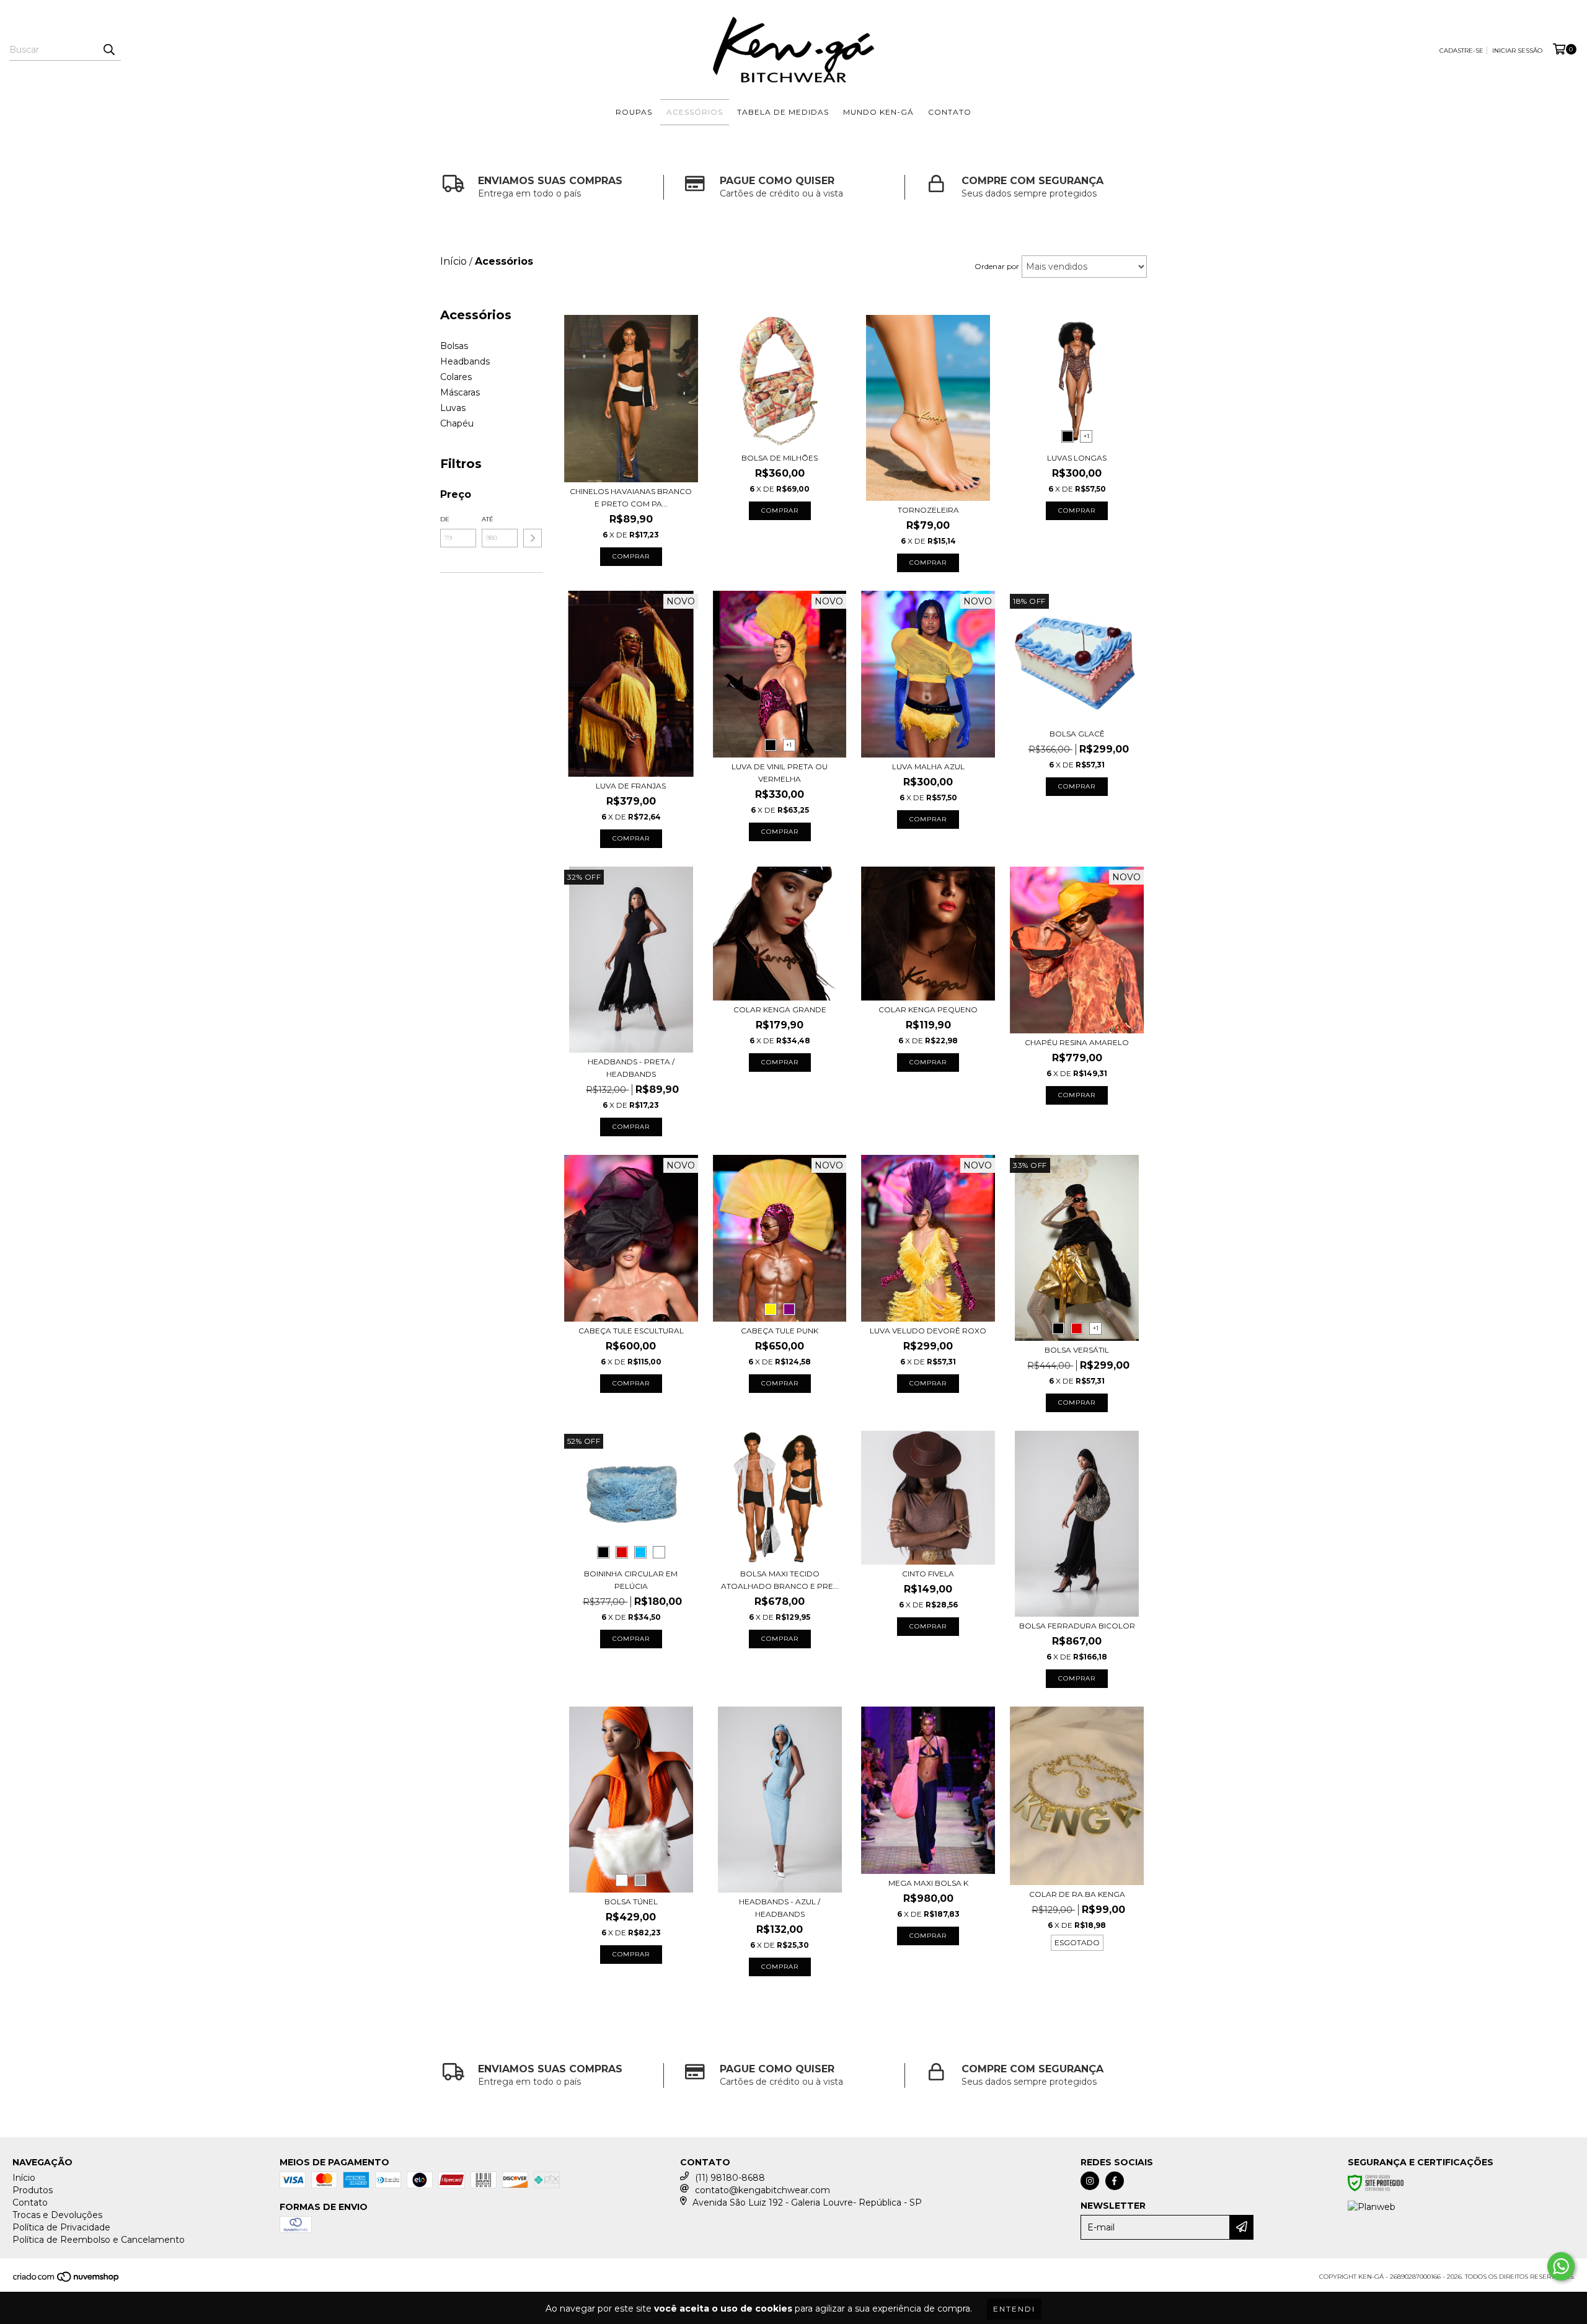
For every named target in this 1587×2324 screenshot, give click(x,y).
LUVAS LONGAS (1077, 458)
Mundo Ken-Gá (878, 112)
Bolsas (454, 346)
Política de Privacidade (61, 2227)
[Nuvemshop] (67, 2280)
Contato (950, 112)
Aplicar (533, 538)
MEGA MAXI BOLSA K (928, 1883)
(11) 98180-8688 (730, 2178)
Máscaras (460, 392)
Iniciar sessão (1517, 51)
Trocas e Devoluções (57, 2215)
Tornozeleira (928, 510)
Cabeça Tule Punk (780, 1331)
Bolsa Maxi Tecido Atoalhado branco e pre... (780, 1580)
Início (24, 2178)
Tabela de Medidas (783, 112)
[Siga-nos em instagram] (1090, 2181)
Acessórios (695, 112)
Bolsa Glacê (1077, 734)
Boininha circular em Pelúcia (631, 1580)
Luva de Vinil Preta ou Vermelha (780, 773)
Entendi (1014, 2309)
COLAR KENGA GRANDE (780, 1010)
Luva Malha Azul (928, 767)
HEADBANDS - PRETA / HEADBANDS (631, 1068)
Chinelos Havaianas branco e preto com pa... (631, 497)
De (445, 519)
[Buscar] (108, 50)
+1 (1086, 436)
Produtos (33, 2190)
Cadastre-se (1461, 51)
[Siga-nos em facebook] (1115, 2181)
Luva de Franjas (631, 786)
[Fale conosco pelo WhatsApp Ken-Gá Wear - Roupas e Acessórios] (1561, 2266)
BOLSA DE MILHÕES (780, 458)
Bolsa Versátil (1077, 1350)
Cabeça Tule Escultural (631, 1331)
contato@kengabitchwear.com (763, 2190)
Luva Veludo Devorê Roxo (928, 1331)
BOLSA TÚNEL (631, 1902)
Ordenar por (997, 266)
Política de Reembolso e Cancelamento (99, 2240)
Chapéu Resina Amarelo (1077, 1042)
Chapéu (457, 423)
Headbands (465, 361)
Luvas (453, 408)
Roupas (634, 112)
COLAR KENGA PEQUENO (928, 1010)
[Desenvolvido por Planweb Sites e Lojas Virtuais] (1372, 2207)
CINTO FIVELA (928, 1574)
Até (488, 519)
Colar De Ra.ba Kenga (1077, 1894)
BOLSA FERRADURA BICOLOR (1077, 1626)
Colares (456, 377)
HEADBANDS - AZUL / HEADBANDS (780, 1908)
